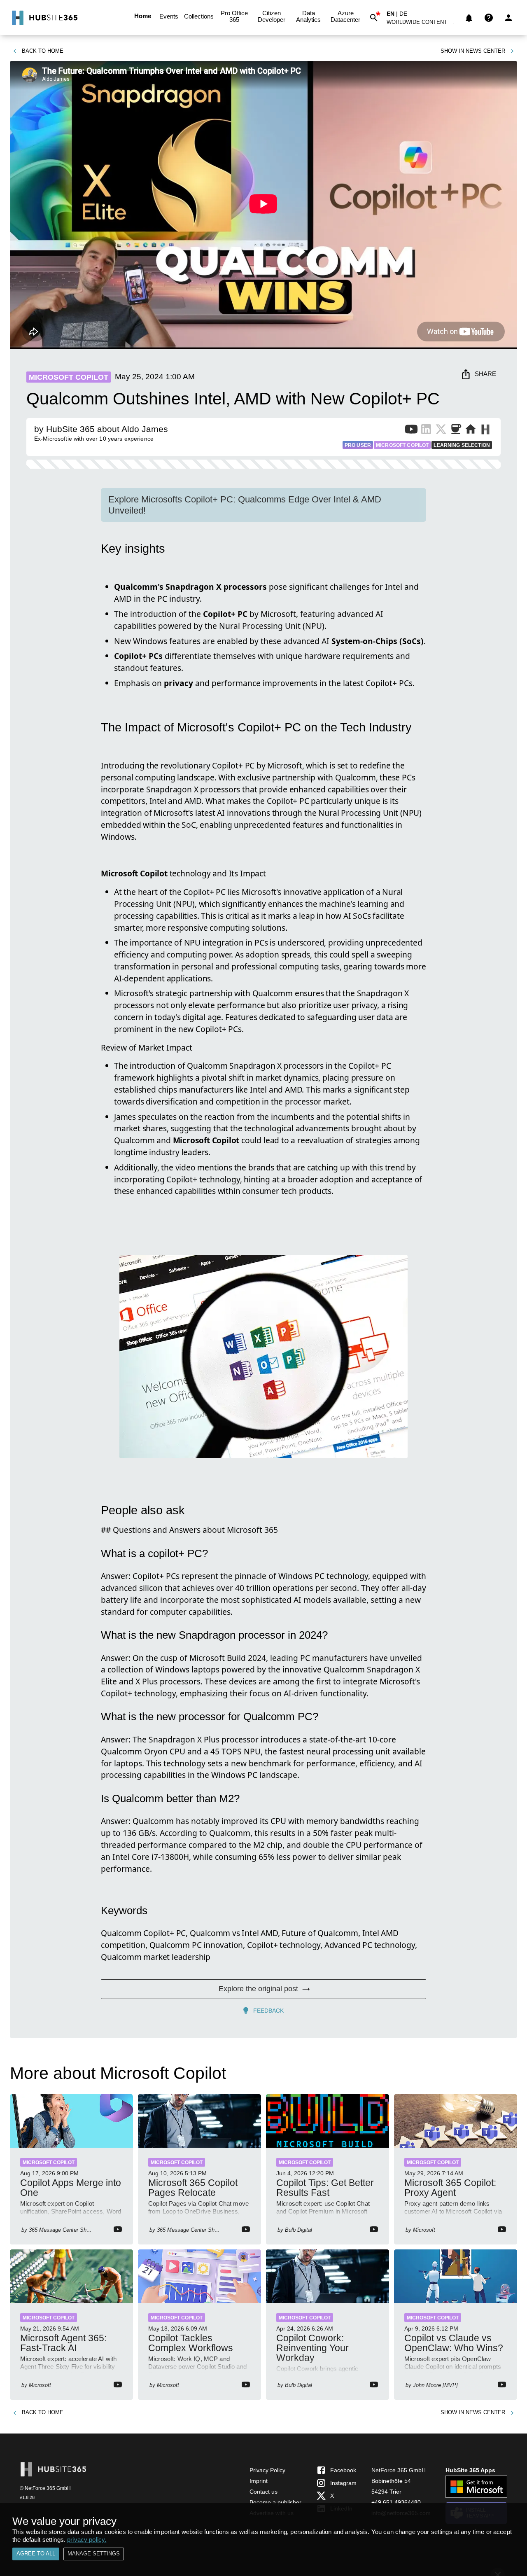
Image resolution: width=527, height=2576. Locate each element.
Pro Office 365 (234, 16)
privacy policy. (87, 2540)
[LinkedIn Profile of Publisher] (426, 431)
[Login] (508, 18)
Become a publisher (275, 2502)
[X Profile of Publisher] (441, 431)
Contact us (263, 2492)
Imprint (259, 2481)
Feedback (268, 2011)
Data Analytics (308, 16)
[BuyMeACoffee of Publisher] (456, 431)
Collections (199, 16)
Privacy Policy (267, 2470)
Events (169, 16)
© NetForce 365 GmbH (45, 2488)
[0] (469, 18)
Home (143, 16)
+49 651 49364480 (396, 2502)
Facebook (343, 2470)
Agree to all (36, 2554)
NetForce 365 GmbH (399, 2470)
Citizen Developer (272, 16)
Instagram (343, 2483)
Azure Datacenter (345, 16)
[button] (422, 24)
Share (485, 374)
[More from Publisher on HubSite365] (485, 430)
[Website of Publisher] (471, 431)
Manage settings (94, 2554)
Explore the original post (258, 1989)
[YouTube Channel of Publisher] (411, 431)
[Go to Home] (44, 18)
